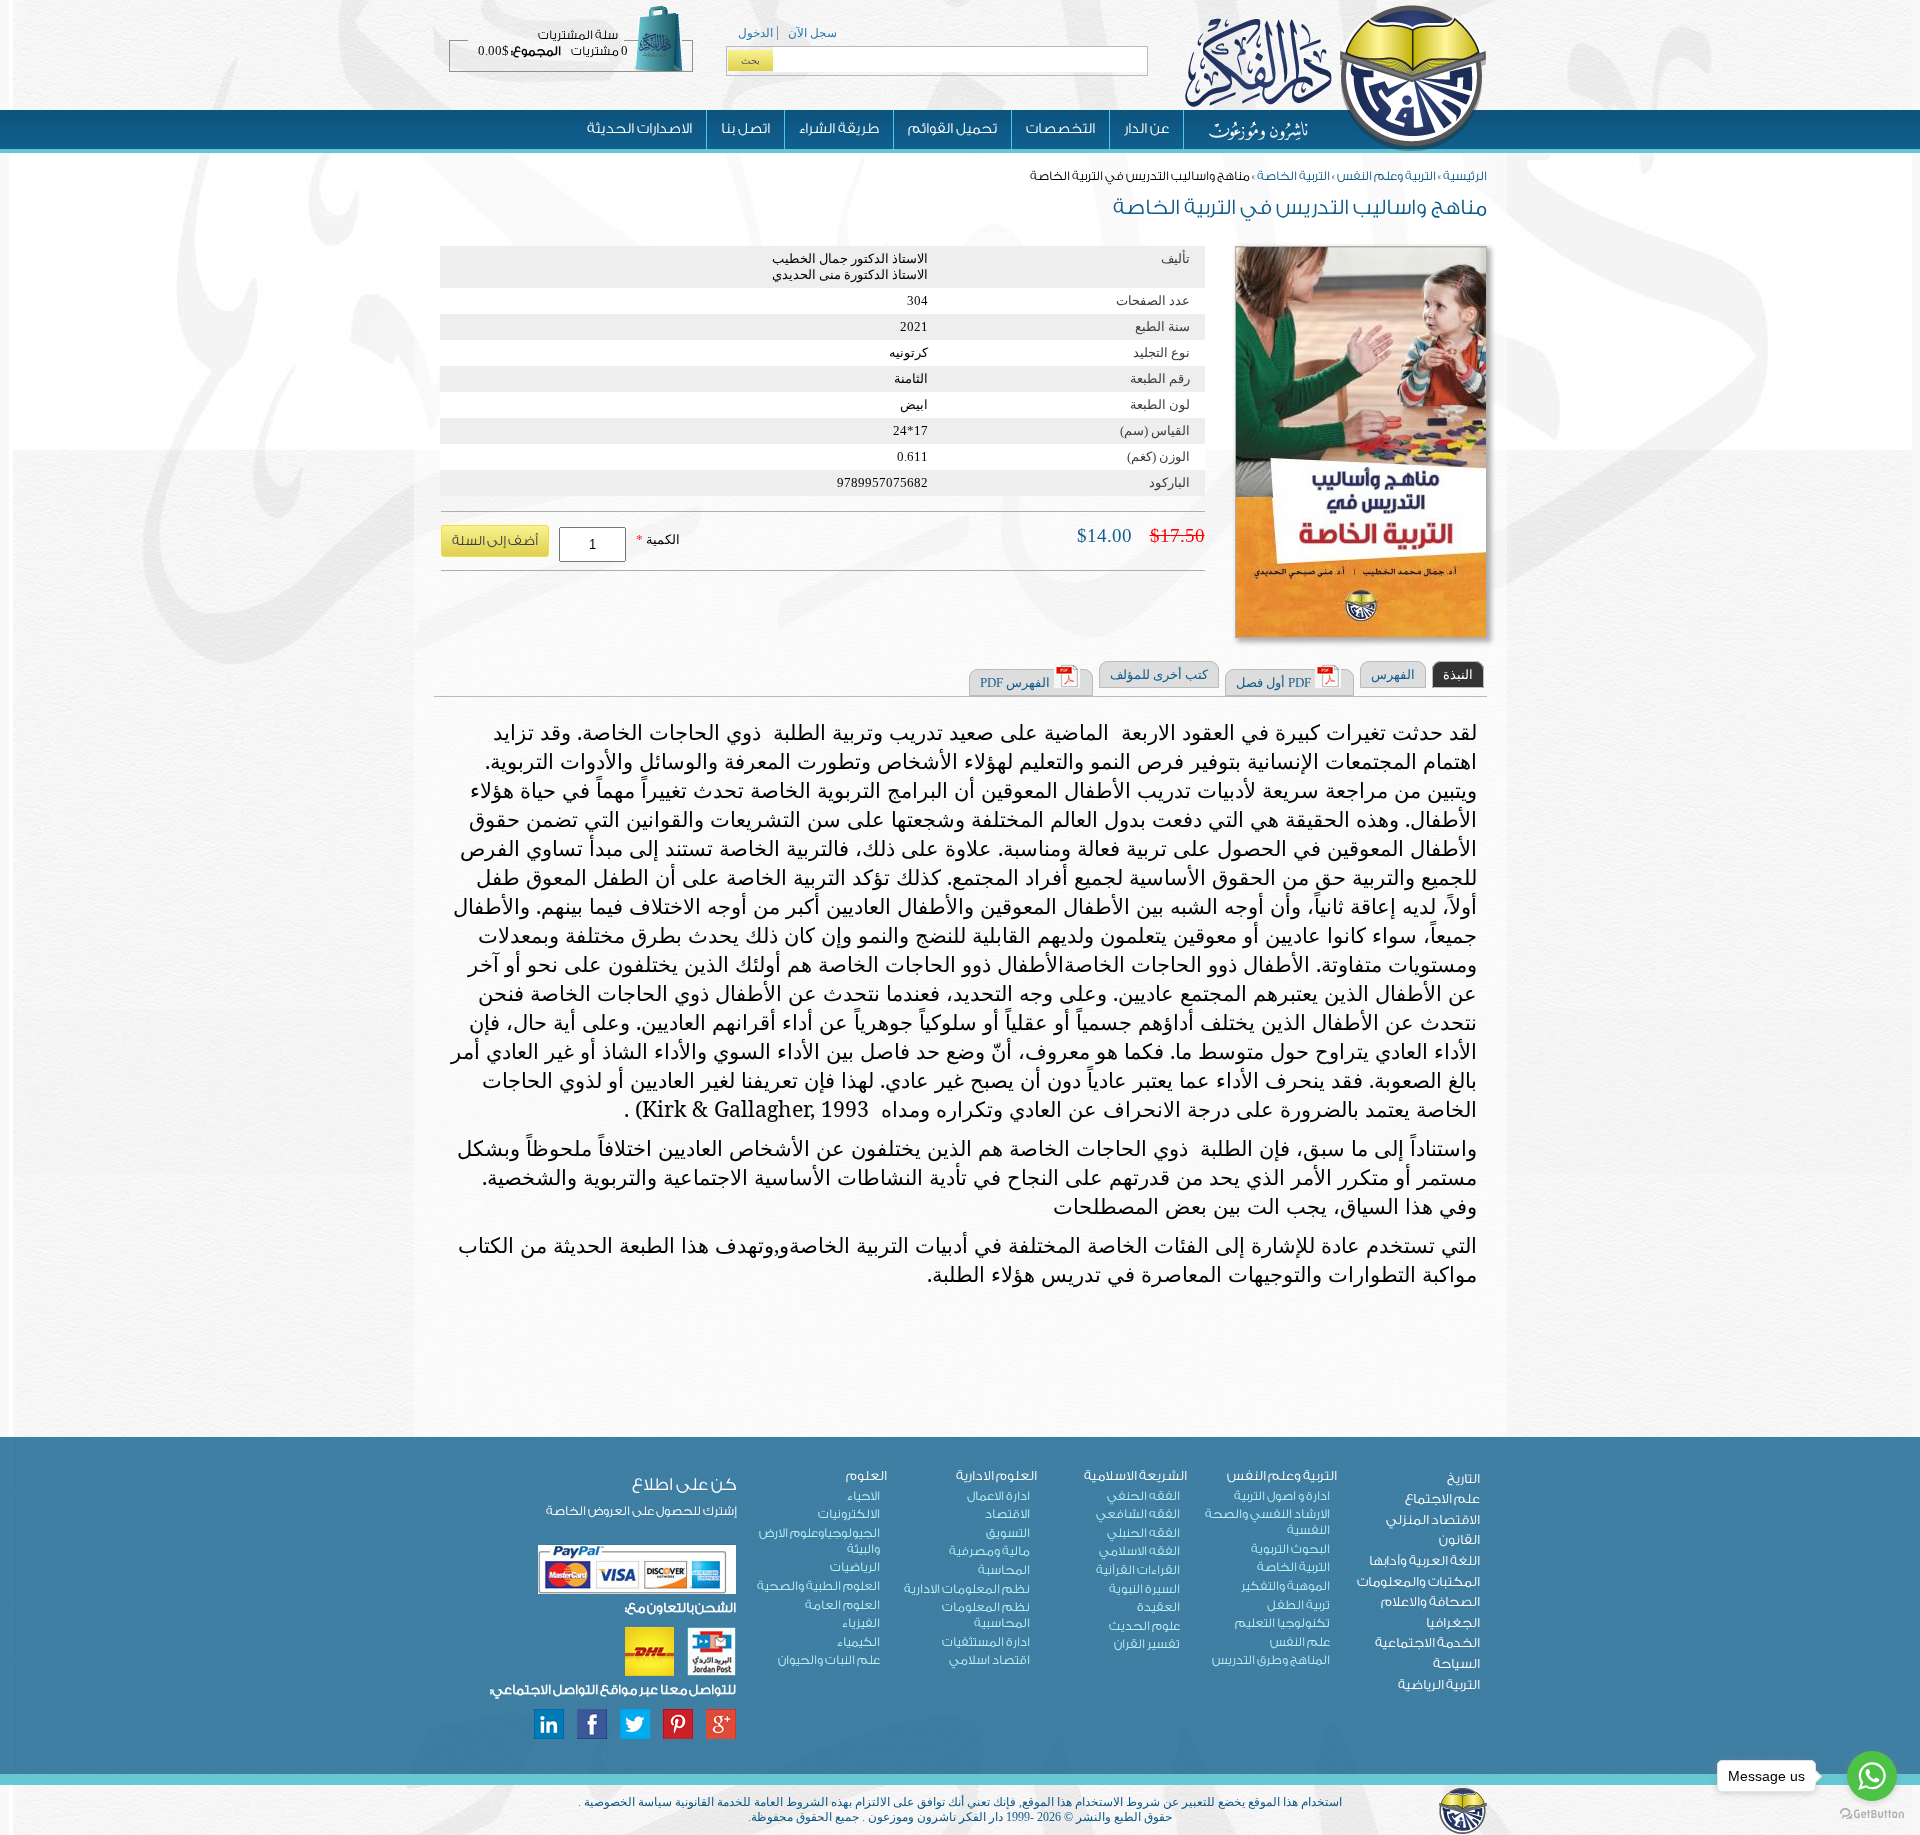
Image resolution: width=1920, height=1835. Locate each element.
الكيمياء (858, 1642)
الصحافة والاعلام (1430, 1601)
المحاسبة (1004, 1570)
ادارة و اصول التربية (1282, 1496)
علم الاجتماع (1442, 1498)
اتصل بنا (745, 129)
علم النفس (1300, 1642)
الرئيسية (1465, 176)
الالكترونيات (849, 1514)
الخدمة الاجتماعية (1427, 1642)
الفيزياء (861, 1623)
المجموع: (536, 51)
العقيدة (1158, 1607)
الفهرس (1393, 674)
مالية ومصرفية (989, 1551)
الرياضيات (855, 1567)
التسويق (1008, 1533)
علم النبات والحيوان (829, 1660)
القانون (1459, 1539)
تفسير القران (1147, 1644)
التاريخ (1463, 1478)
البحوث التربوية (1290, 1549)
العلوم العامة (842, 1605)
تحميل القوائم (952, 129)
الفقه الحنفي (1143, 1496)
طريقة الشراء (839, 129)
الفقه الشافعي (1138, 1514)
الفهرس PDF (1015, 682)
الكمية (658, 539)
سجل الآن (812, 33)
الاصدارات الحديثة (639, 129)
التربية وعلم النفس (1386, 176)
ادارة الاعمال (998, 1496)
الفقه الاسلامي (1139, 1551)
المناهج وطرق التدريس (1271, 1660)
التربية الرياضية (1439, 1684)
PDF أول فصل (1273, 682)
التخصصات (1060, 129)
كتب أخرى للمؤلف (1159, 674)
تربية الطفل (1298, 1605)
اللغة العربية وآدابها (1424, 1560)
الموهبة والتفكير (1285, 1586)
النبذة (1458, 674)
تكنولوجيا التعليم (1282, 1623)
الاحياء (863, 1496)
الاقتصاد (1007, 1514)
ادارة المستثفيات (986, 1642)
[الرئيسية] (1335, 149)
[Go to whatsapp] (1872, 1776)
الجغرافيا (1453, 1622)
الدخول (755, 33)
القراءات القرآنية (1138, 1570)
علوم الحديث (1144, 1626)
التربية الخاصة (1293, 176)
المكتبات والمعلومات (1418, 1581)
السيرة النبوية (1144, 1589)
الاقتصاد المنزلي (1433, 1519)
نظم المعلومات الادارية (967, 1589)
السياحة (1456, 1663)
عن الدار (1146, 129)
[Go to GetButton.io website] (1872, 1814)
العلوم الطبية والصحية (818, 1586)
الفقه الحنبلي (1143, 1533)
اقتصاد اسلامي (989, 1660)
